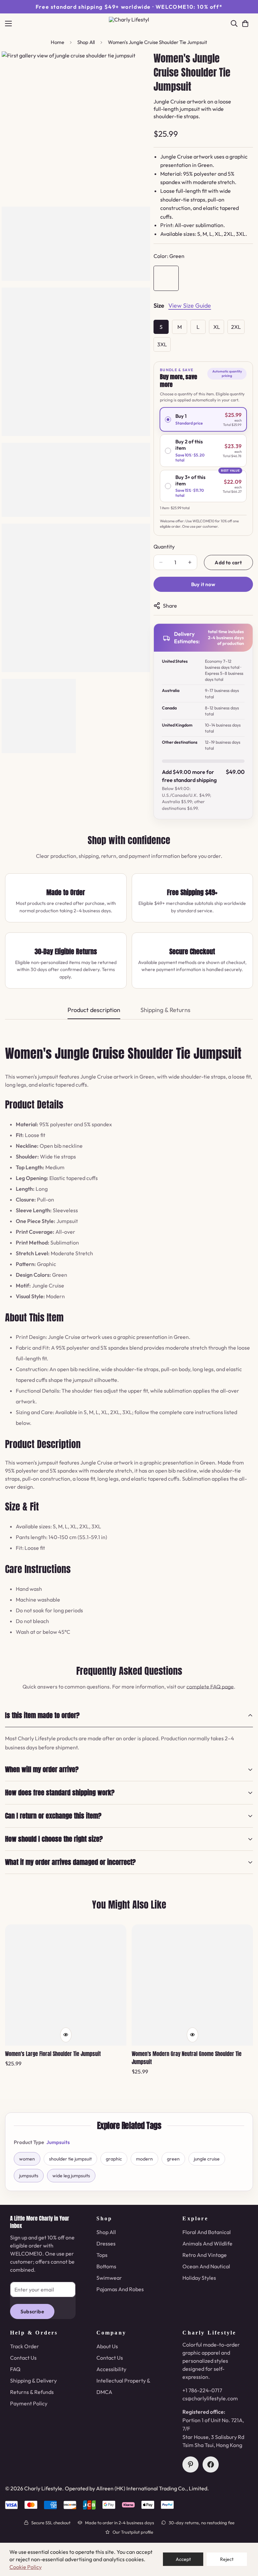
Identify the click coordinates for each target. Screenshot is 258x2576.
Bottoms (106, 2266)
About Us (107, 2346)
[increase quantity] (190, 562)
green (173, 2159)
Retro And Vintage (205, 2255)
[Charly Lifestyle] (129, 24)
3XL (162, 344)
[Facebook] (211, 2464)
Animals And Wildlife (207, 2243)
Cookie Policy (26, 2567)
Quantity (164, 547)
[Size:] (159, 307)
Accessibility (111, 2369)
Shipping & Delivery (33, 2381)
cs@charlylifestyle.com (210, 2398)
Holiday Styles (199, 2278)
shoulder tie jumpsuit (70, 2159)
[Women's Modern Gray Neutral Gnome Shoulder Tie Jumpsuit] (192, 1985)
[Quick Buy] (66, 2035)
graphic (114, 2159)
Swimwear (109, 2278)
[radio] (203, 419)
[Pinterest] (190, 2464)
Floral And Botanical (207, 2232)
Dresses (106, 2243)
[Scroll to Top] (245, 2539)
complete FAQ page (210, 1687)
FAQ (15, 2369)
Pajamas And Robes (120, 2289)
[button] (245, 24)
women (27, 2159)
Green (166, 278)
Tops (102, 2255)
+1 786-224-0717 (202, 2390)
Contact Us (23, 2358)
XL (217, 327)
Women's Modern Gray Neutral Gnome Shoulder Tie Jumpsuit (187, 2058)
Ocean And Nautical (206, 2266)
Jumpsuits (58, 2142)
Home (57, 42)
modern (144, 2159)
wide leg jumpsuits (71, 2176)
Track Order (25, 2346)
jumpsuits (29, 2176)
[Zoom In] (136, 66)
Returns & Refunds (32, 2392)
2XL (236, 327)
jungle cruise (207, 2159)
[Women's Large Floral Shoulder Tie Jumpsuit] (66, 1985)
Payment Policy (29, 2403)
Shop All (86, 42)
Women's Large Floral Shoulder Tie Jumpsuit (53, 2054)
